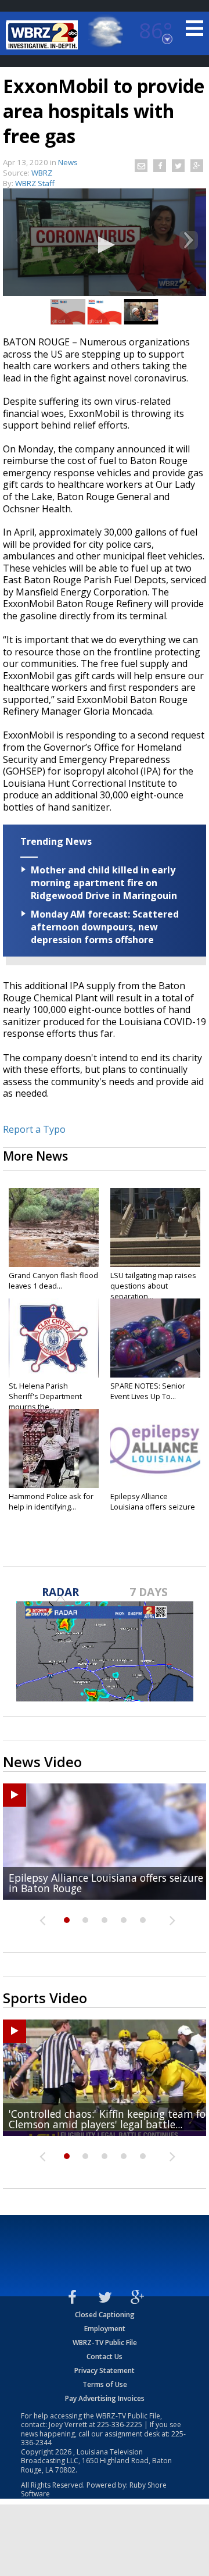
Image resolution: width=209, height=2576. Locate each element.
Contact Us (105, 2356)
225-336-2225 (120, 2425)
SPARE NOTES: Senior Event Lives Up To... (148, 1391)
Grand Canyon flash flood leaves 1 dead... (53, 1280)
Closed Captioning (105, 2315)
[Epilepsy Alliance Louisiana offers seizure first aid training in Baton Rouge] (155, 1448)
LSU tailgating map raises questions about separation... (153, 1286)
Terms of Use (105, 2384)
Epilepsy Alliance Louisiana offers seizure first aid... (153, 1507)
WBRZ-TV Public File (105, 2343)
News (68, 162)
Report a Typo (34, 1129)
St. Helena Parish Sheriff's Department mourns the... (45, 1396)
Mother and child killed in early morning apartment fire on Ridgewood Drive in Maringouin (104, 883)
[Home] (44, 35)
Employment (105, 2329)
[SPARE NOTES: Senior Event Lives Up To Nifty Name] (155, 1338)
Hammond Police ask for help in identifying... (51, 1501)
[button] (105, 245)
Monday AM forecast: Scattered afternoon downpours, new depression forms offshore (105, 927)
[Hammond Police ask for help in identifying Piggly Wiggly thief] (54, 1448)
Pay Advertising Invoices (105, 2398)
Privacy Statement (105, 2370)
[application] (105, 246)
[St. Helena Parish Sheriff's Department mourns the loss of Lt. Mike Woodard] (54, 1338)
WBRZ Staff (35, 183)
